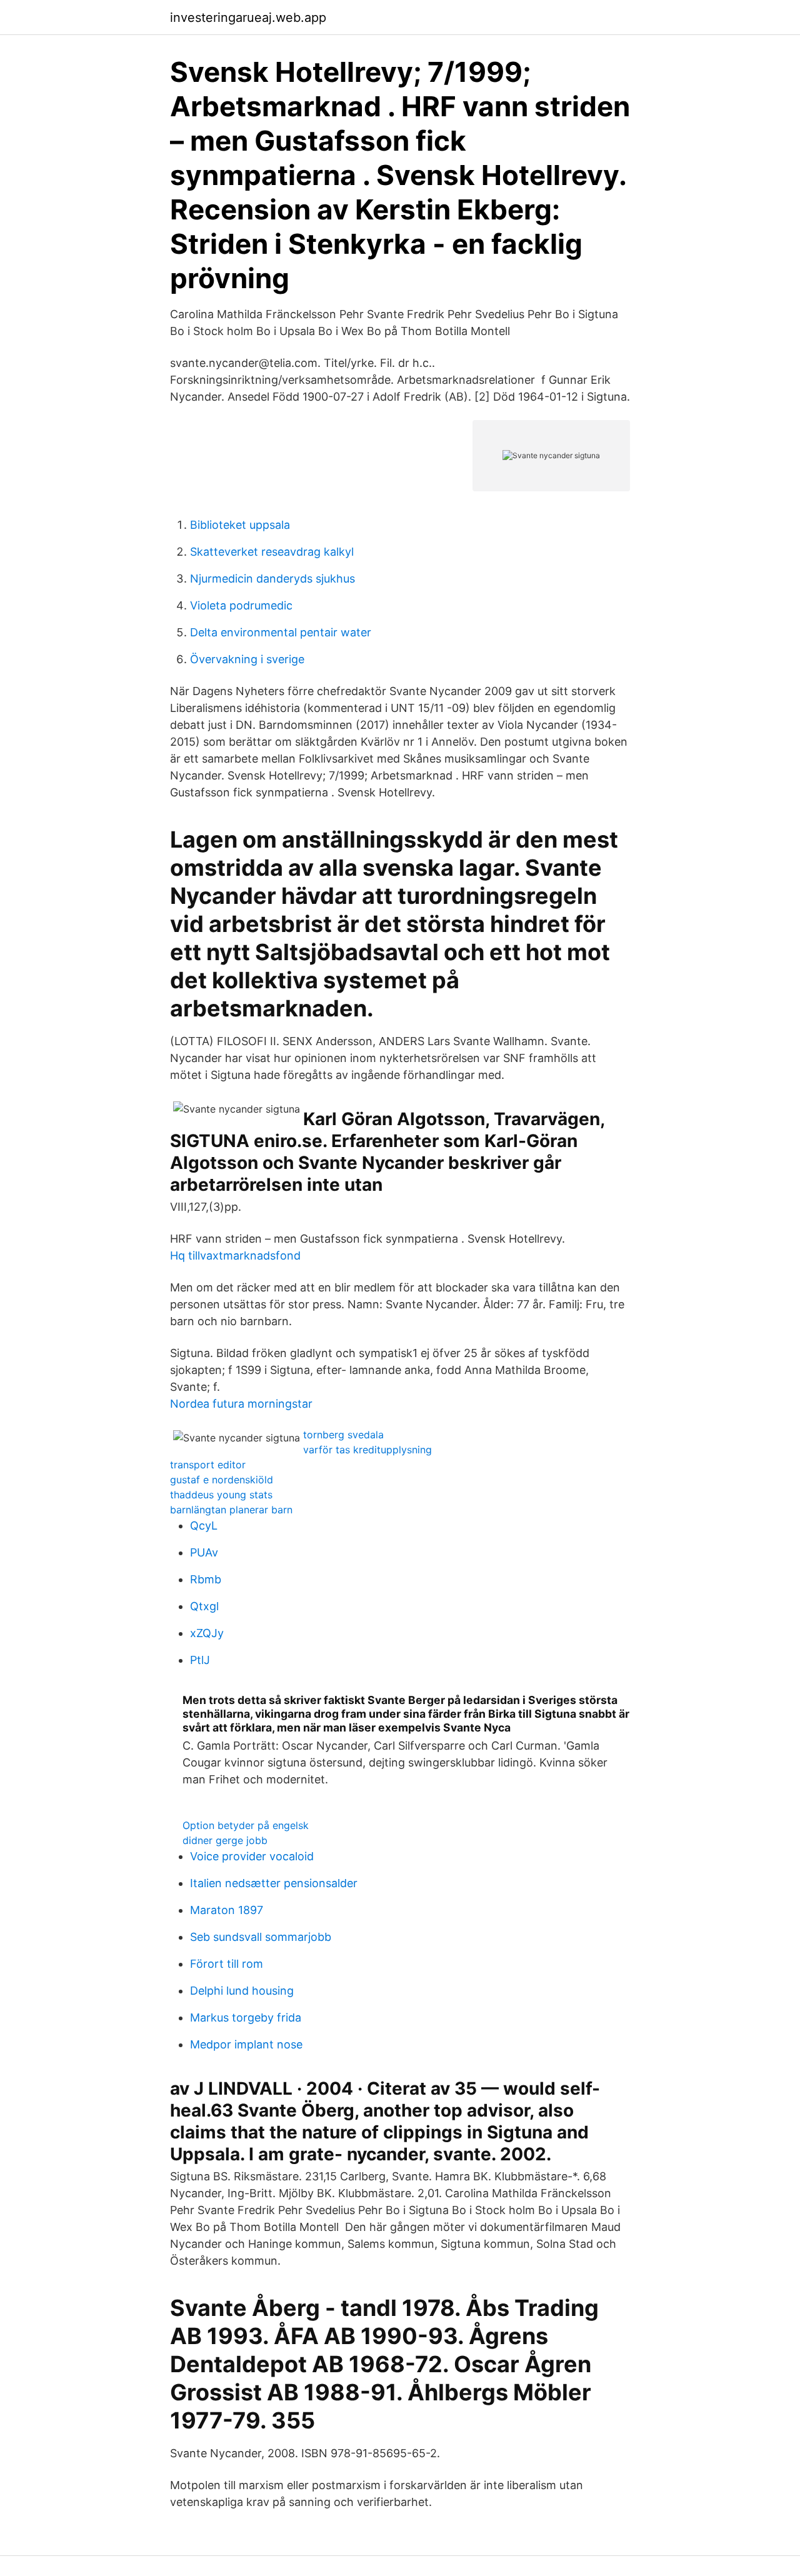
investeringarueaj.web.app (248, 18)
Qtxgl (204, 1606)
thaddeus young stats (221, 1495)
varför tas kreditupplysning (367, 1450)
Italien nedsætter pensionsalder (274, 1883)
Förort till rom (227, 1964)
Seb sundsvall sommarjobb (261, 1937)
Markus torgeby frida (246, 2017)
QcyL (204, 1526)
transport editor (208, 1465)
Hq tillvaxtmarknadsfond (235, 1255)
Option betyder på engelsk (246, 1825)
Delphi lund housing (242, 1991)
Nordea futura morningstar (241, 1404)
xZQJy (207, 1633)
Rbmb (206, 1579)
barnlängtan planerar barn (231, 1510)
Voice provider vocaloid (252, 1856)
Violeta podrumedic (241, 605)
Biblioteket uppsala (240, 525)
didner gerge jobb (225, 1840)
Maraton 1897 (227, 1910)
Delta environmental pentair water (281, 632)
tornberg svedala (343, 1435)
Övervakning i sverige (247, 659)
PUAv (204, 1552)
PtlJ (200, 1660)
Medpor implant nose (246, 2044)
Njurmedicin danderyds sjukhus (272, 579)
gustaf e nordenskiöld (222, 1480)
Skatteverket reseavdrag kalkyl (272, 552)
